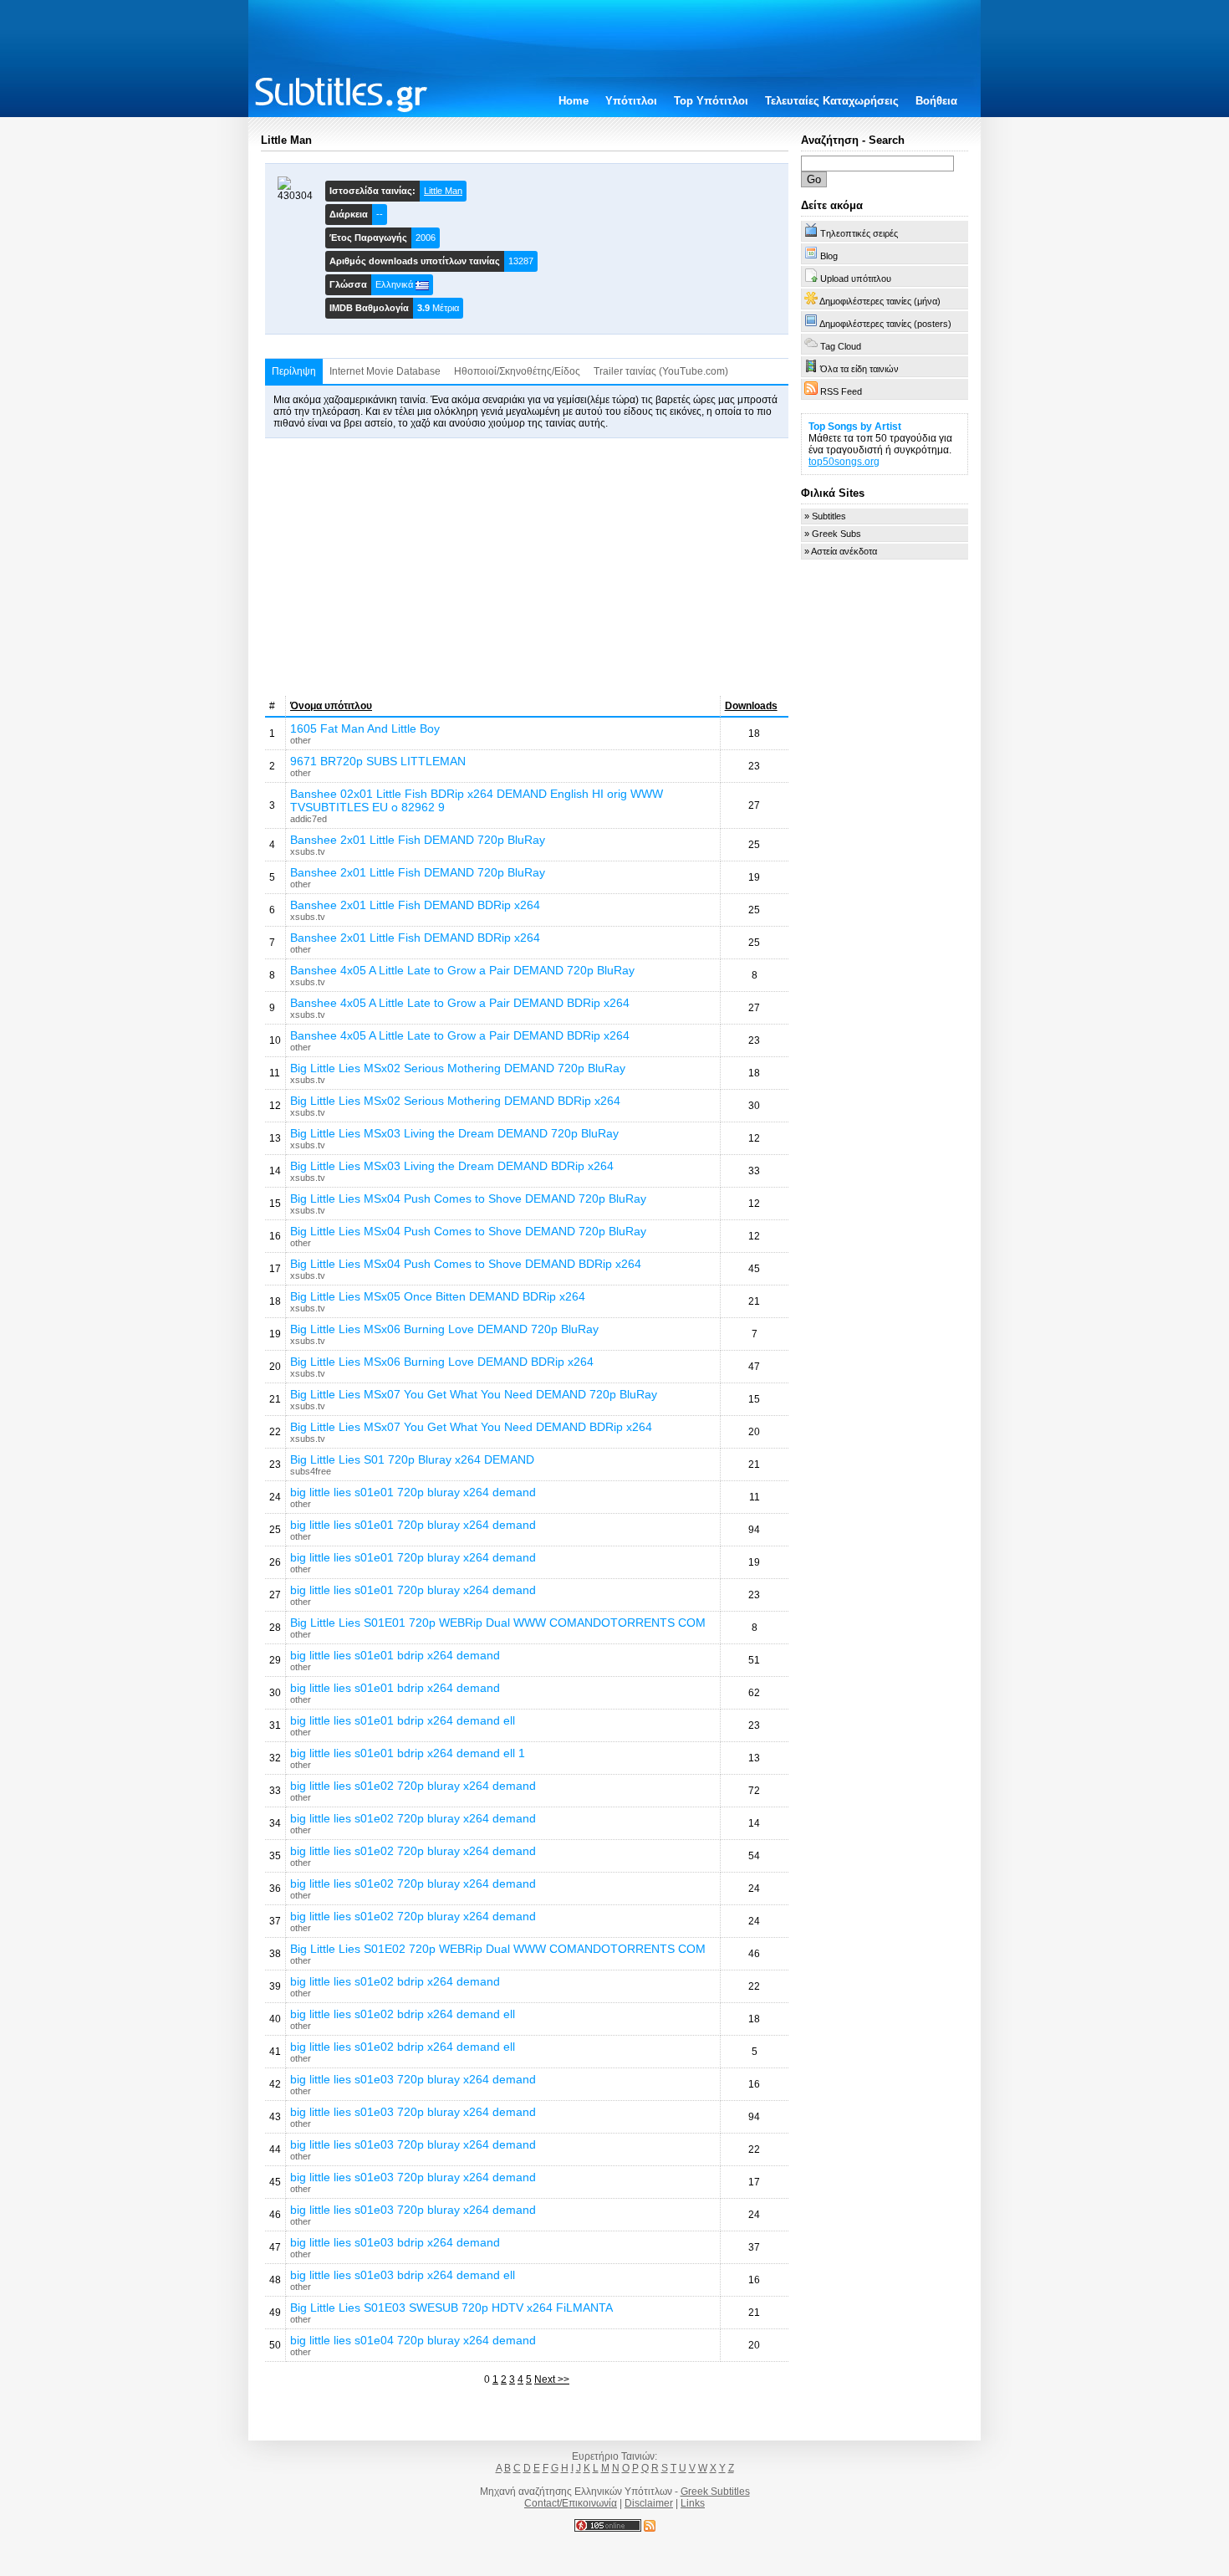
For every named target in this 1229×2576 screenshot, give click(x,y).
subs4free (311, 1471)
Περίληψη (294, 371)
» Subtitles (825, 516)
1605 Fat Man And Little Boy (365, 728)
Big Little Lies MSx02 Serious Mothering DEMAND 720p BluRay (458, 1068)
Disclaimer (649, 2503)
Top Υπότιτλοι (711, 101)
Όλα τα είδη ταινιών (858, 369)
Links (693, 2503)
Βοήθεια (936, 101)
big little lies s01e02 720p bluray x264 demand (413, 1786)
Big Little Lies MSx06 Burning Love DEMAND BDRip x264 (442, 1362)
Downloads (751, 706)
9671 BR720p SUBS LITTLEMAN (378, 761)
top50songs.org (844, 462)
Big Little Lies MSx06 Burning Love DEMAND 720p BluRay (444, 1329)
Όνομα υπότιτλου (331, 706)
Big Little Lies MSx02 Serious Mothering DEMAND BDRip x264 (455, 1101)
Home (574, 101)
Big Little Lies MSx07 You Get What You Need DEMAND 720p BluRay (474, 1394)
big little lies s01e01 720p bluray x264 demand (413, 1492)
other (301, 740)
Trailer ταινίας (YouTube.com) (661, 371)
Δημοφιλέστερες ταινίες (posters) (885, 324)
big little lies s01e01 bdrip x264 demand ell (403, 1720)
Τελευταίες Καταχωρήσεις (832, 101)
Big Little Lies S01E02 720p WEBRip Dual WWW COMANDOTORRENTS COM (498, 1949)
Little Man (443, 191)
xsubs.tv (308, 851)
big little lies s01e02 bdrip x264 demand (395, 1981)
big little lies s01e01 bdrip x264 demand (395, 1655)
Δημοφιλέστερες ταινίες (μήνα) (879, 301)
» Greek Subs (833, 534)
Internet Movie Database (385, 371)
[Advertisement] (527, 567)
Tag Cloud (839, 346)
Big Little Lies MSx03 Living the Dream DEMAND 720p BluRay (454, 1133)
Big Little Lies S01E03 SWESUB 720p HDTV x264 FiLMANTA (451, 2308)
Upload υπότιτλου (854, 279)
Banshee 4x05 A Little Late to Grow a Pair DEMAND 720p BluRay (462, 970)
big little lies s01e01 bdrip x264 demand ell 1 (408, 1753)
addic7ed (309, 819)
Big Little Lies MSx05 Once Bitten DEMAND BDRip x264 (438, 1296)
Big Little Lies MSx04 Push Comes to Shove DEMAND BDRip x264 (466, 1264)
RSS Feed (840, 391)
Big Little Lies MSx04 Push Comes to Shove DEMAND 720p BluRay (468, 1199)
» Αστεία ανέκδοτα (841, 551)
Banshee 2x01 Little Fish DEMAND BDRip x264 (415, 905)
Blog (828, 256)
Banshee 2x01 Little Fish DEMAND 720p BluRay (418, 840)
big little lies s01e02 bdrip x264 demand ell (403, 2014)
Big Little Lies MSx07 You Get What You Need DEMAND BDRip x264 (471, 1427)
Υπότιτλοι (631, 101)
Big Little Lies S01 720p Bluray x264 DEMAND (412, 1459)
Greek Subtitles (715, 2492)
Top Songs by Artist (855, 427)
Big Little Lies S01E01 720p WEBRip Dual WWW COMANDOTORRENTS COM (498, 1623)
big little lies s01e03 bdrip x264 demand (395, 2242)
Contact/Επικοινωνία (571, 2503)
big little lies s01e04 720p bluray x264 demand (413, 2340)
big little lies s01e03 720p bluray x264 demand (413, 2079)
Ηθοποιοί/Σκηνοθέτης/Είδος (517, 371)
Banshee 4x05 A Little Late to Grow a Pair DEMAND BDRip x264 (460, 1003)
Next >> (552, 2379)
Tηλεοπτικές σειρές (858, 233)
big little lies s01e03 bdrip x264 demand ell (403, 2275)
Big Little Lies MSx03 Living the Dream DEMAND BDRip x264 (452, 1166)
